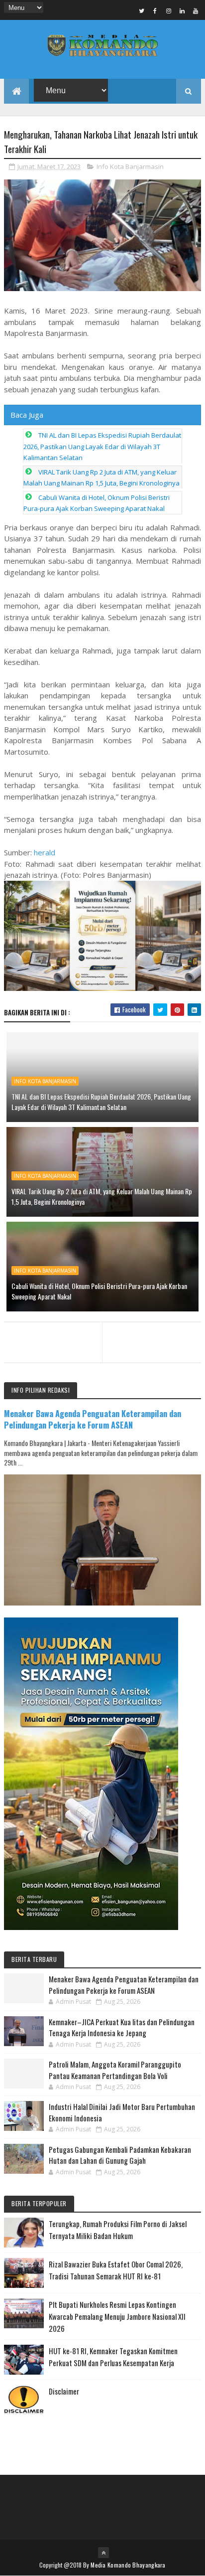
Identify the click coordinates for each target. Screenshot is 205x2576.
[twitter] (142, 10)
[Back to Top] (103, 2553)
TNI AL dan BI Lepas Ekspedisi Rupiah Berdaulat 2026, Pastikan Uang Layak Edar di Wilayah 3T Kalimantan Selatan (102, 446)
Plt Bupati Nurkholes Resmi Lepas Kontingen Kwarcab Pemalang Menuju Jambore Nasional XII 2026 (117, 2316)
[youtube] (196, 10)
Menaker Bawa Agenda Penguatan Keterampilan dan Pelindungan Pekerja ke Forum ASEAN (93, 1419)
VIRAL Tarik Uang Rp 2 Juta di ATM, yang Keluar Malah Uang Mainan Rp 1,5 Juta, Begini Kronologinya (102, 1196)
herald (45, 852)
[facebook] (155, 10)
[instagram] (169, 10)
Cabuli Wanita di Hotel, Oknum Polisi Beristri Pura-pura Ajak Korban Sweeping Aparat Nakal (99, 1291)
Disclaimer (64, 2391)
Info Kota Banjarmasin (130, 166)
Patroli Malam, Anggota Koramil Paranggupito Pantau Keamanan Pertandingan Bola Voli (115, 2070)
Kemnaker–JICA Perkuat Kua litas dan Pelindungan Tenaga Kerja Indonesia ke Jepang (122, 2027)
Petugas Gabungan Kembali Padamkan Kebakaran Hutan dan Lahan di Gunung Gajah (120, 2155)
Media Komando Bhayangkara (128, 2565)
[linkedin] (182, 10)
